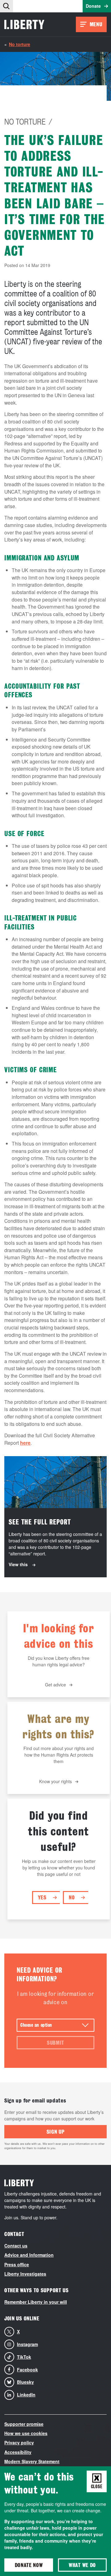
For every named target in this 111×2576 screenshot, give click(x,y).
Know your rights (55, 1781)
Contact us (16, 2246)
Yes (42, 1897)
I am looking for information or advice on (56, 1998)
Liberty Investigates (25, 2274)
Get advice (55, 1685)
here (25, 1443)
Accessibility (18, 2452)
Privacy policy (19, 2442)
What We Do (82, 2565)
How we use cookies (26, 2433)
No (72, 1897)
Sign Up (56, 2132)
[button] (6, 6)
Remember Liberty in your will (36, 2302)
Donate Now (29, 2565)
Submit (55, 2043)
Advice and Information (29, 2255)
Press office (17, 2264)
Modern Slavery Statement (32, 2461)
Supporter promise (24, 2424)
